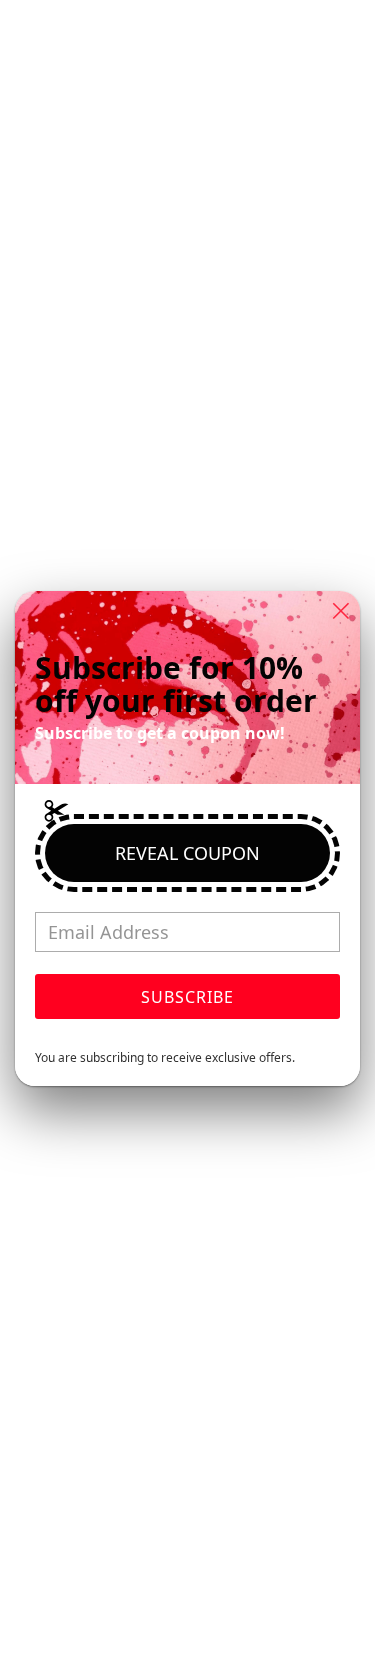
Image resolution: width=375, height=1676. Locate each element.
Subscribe (187, 997)
